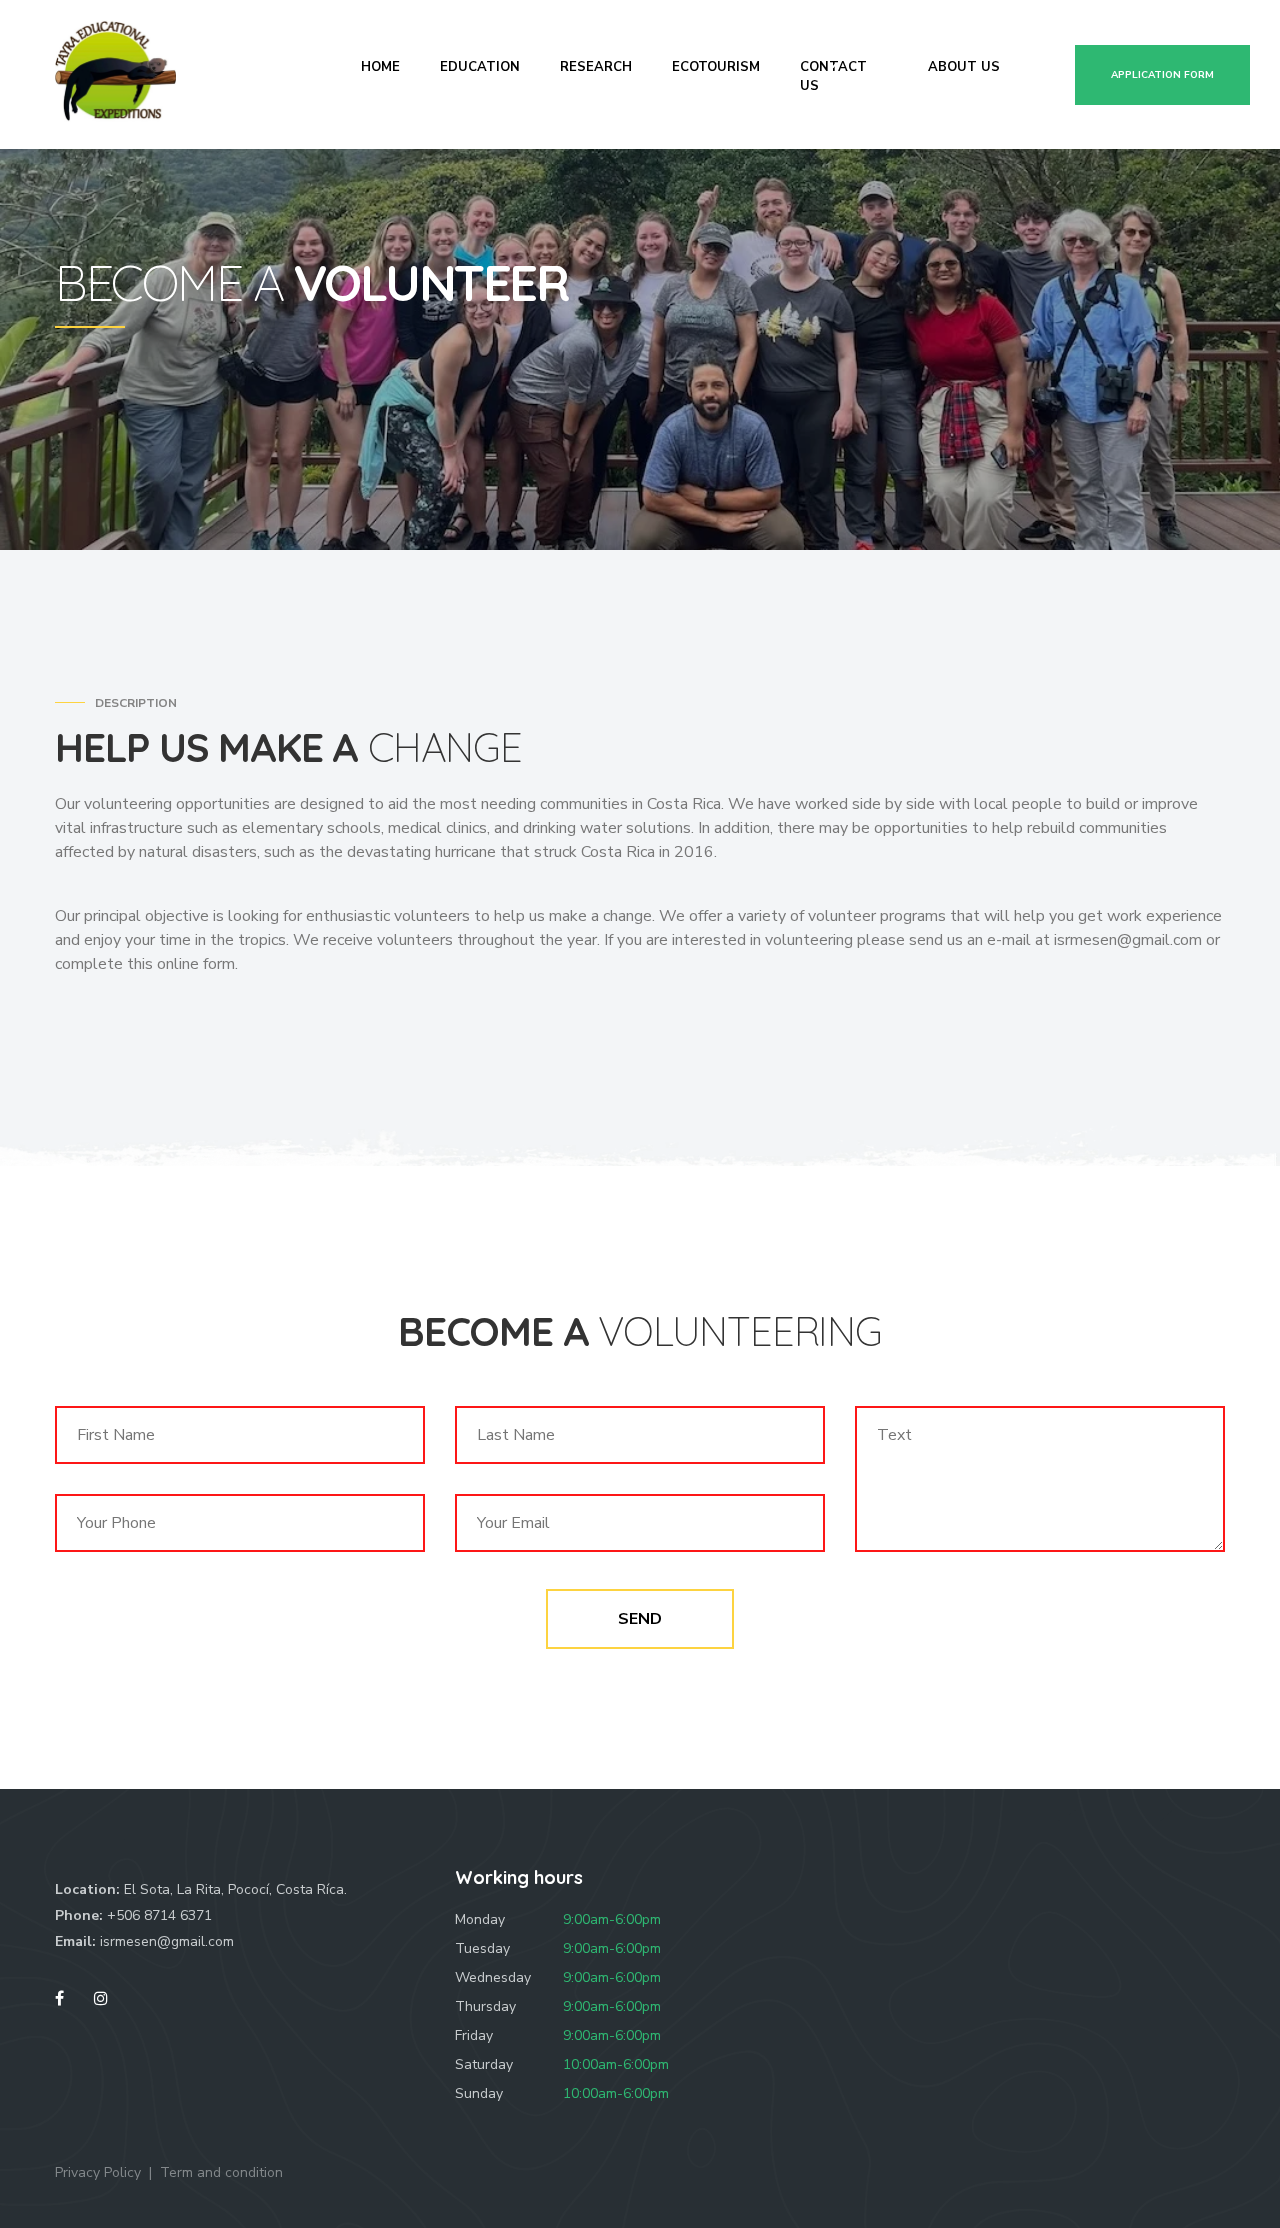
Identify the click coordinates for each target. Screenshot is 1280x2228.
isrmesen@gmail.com (167, 1941)
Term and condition (221, 2172)
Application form (1162, 75)
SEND (640, 1619)
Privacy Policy (98, 2172)
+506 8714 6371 (159, 1915)
